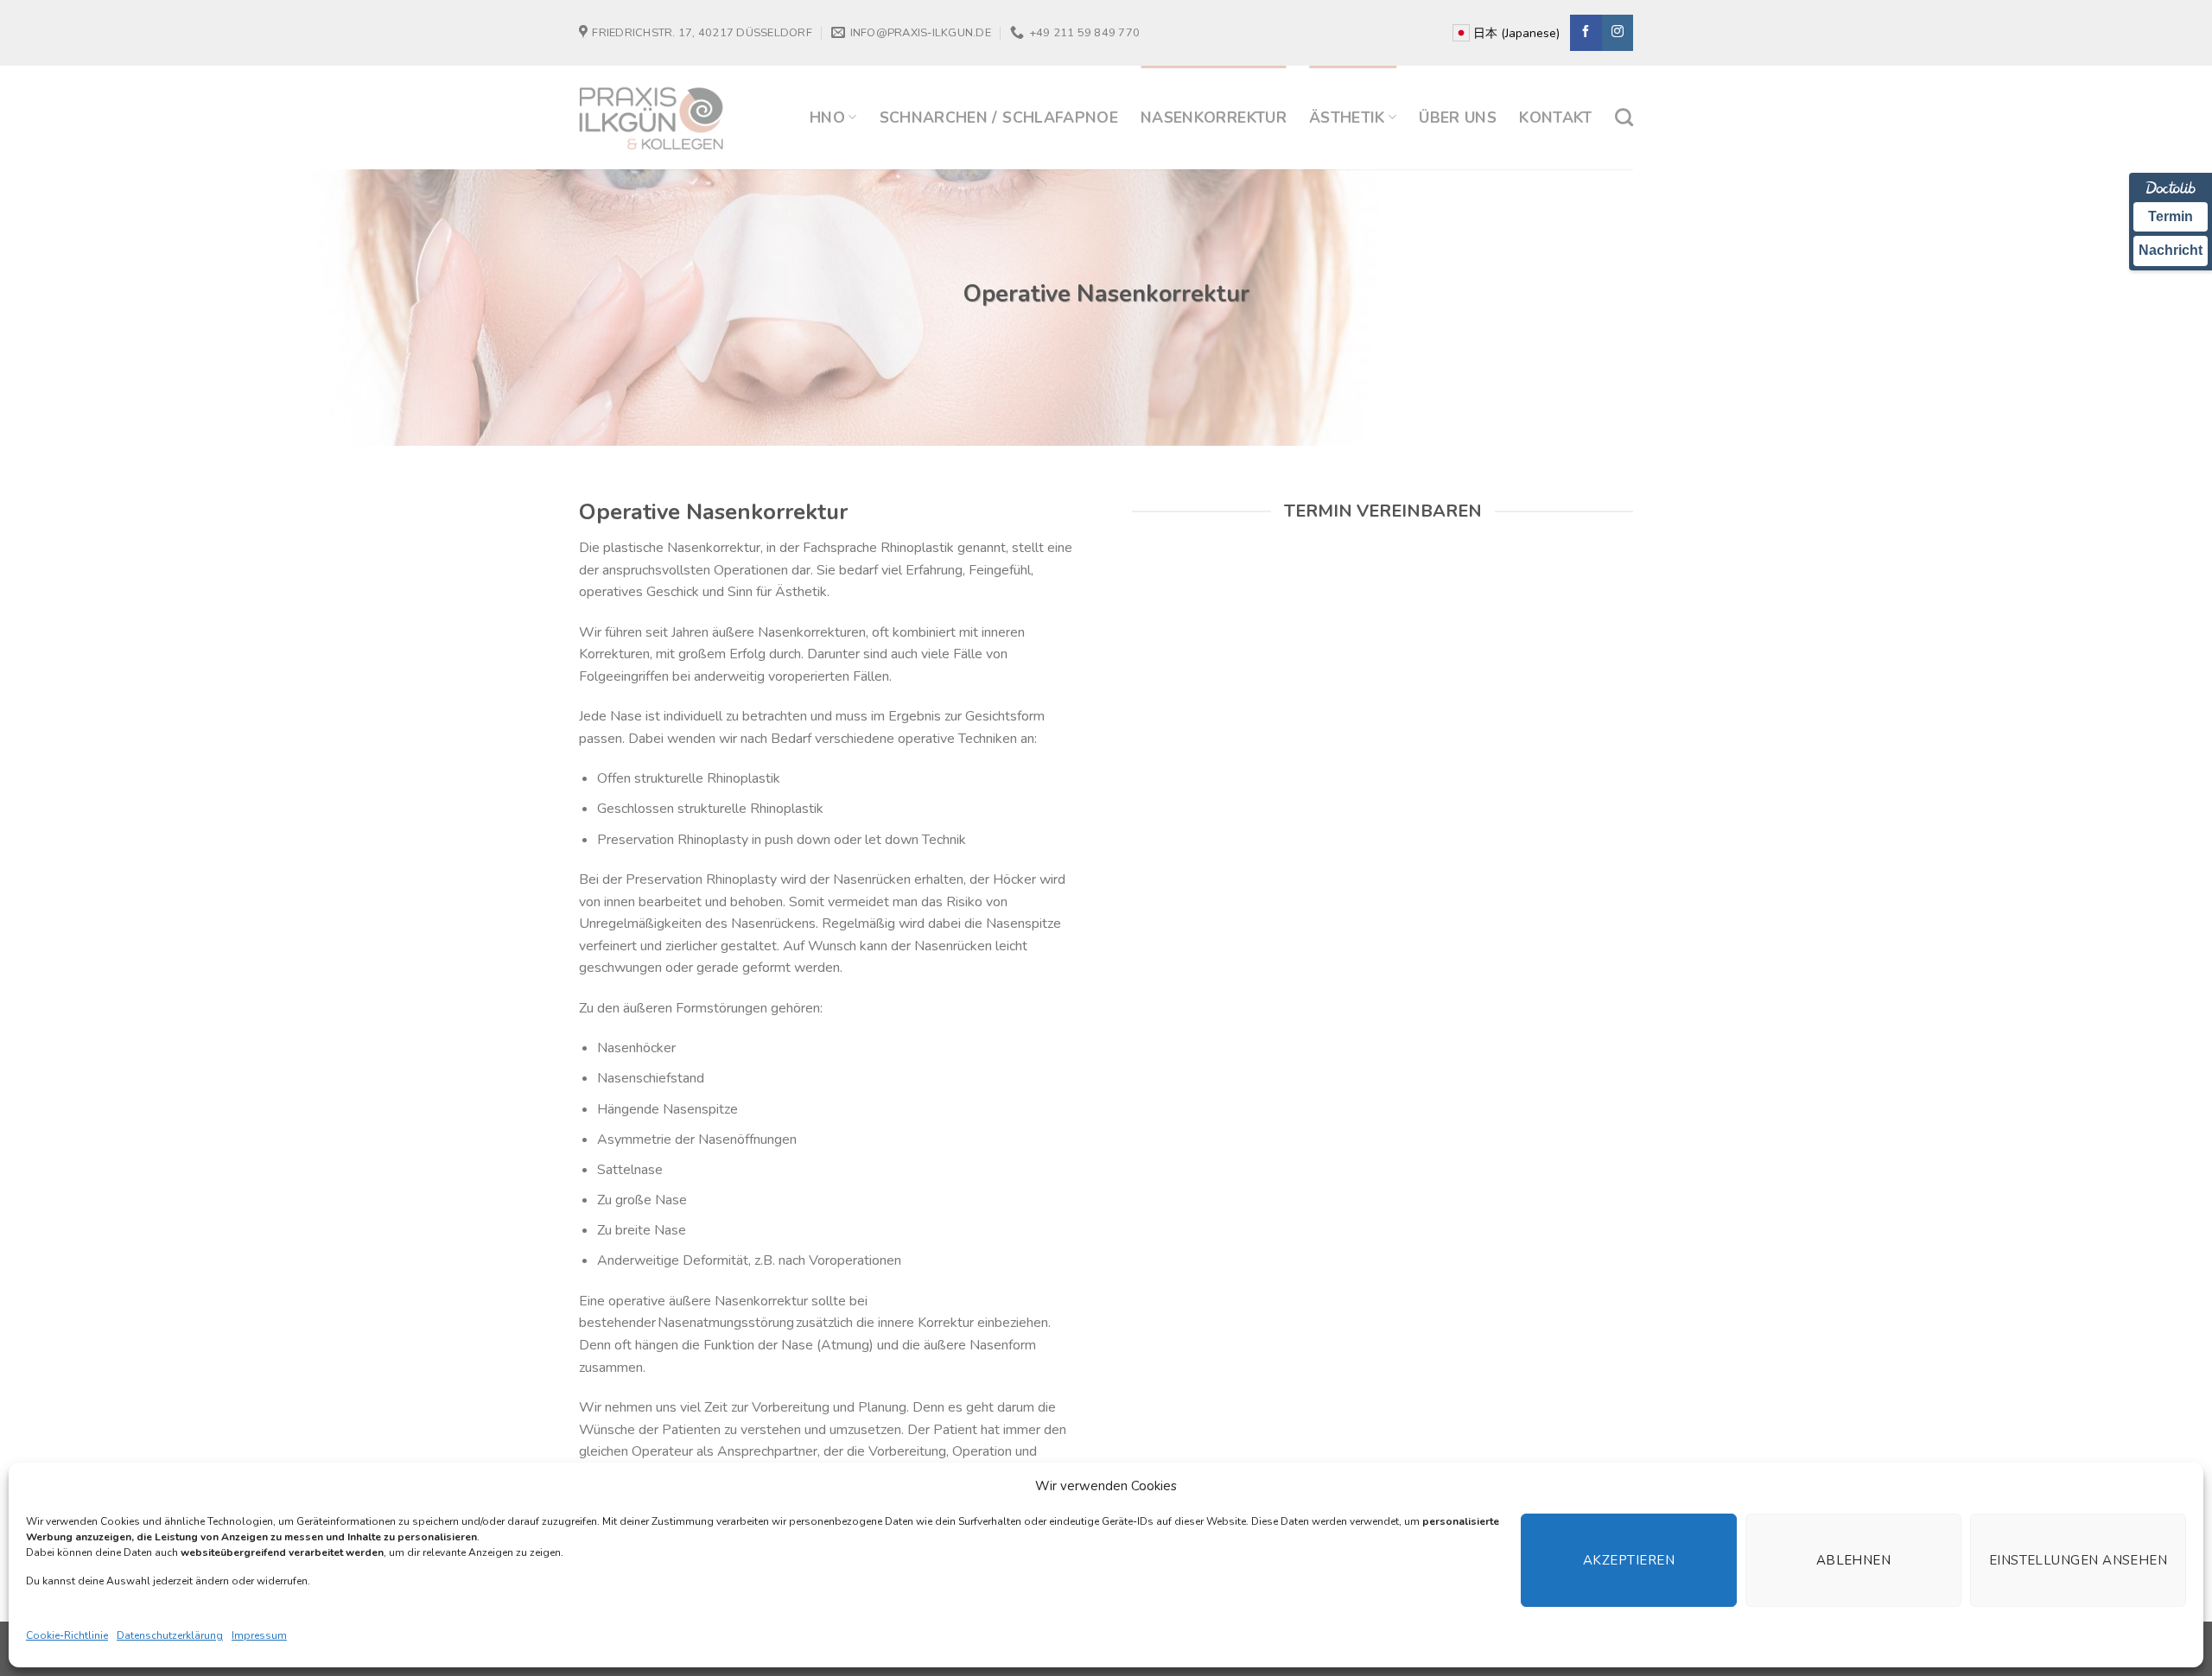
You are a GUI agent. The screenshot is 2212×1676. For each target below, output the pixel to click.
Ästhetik (1347, 117)
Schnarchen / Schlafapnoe (999, 117)
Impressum (259, 1635)
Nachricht (2171, 250)
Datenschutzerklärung (170, 1635)
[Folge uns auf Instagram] (1618, 33)
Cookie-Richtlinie (67, 1635)
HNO (827, 117)
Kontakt (1555, 117)
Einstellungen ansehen (2078, 1560)
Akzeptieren (1629, 1560)
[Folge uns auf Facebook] (1586, 33)
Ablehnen (1854, 1560)
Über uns (1458, 117)
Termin (2171, 216)
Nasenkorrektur (1214, 117)
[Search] (1624, 117)
